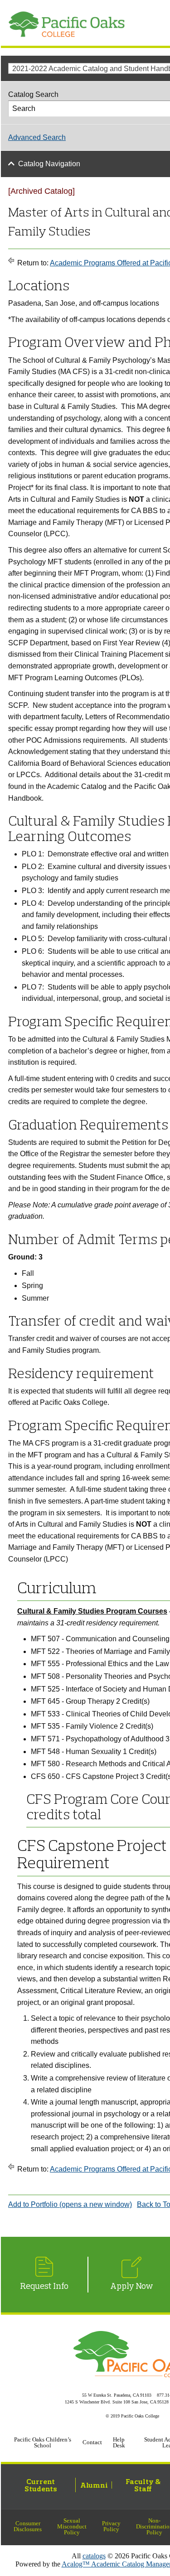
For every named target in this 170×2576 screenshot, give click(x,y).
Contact (92, 2442)
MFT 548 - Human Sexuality (76, 1752)
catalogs (94, 2556)
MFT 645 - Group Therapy (73, 1701)
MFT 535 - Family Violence (74, 1726)
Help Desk (119, 2443)
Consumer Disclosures (28, 2526)
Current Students (41, 2485)
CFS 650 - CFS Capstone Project (85, 1776)
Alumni (94, 2485)
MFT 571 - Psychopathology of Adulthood (97, 1739)
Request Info (44, 2286)
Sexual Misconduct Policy (72, 2527)
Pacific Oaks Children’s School (43, 2443)
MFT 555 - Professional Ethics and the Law (100, 1664)
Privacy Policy (111, 2526)
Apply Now (132, 2286)
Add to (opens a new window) (70, 2204)
